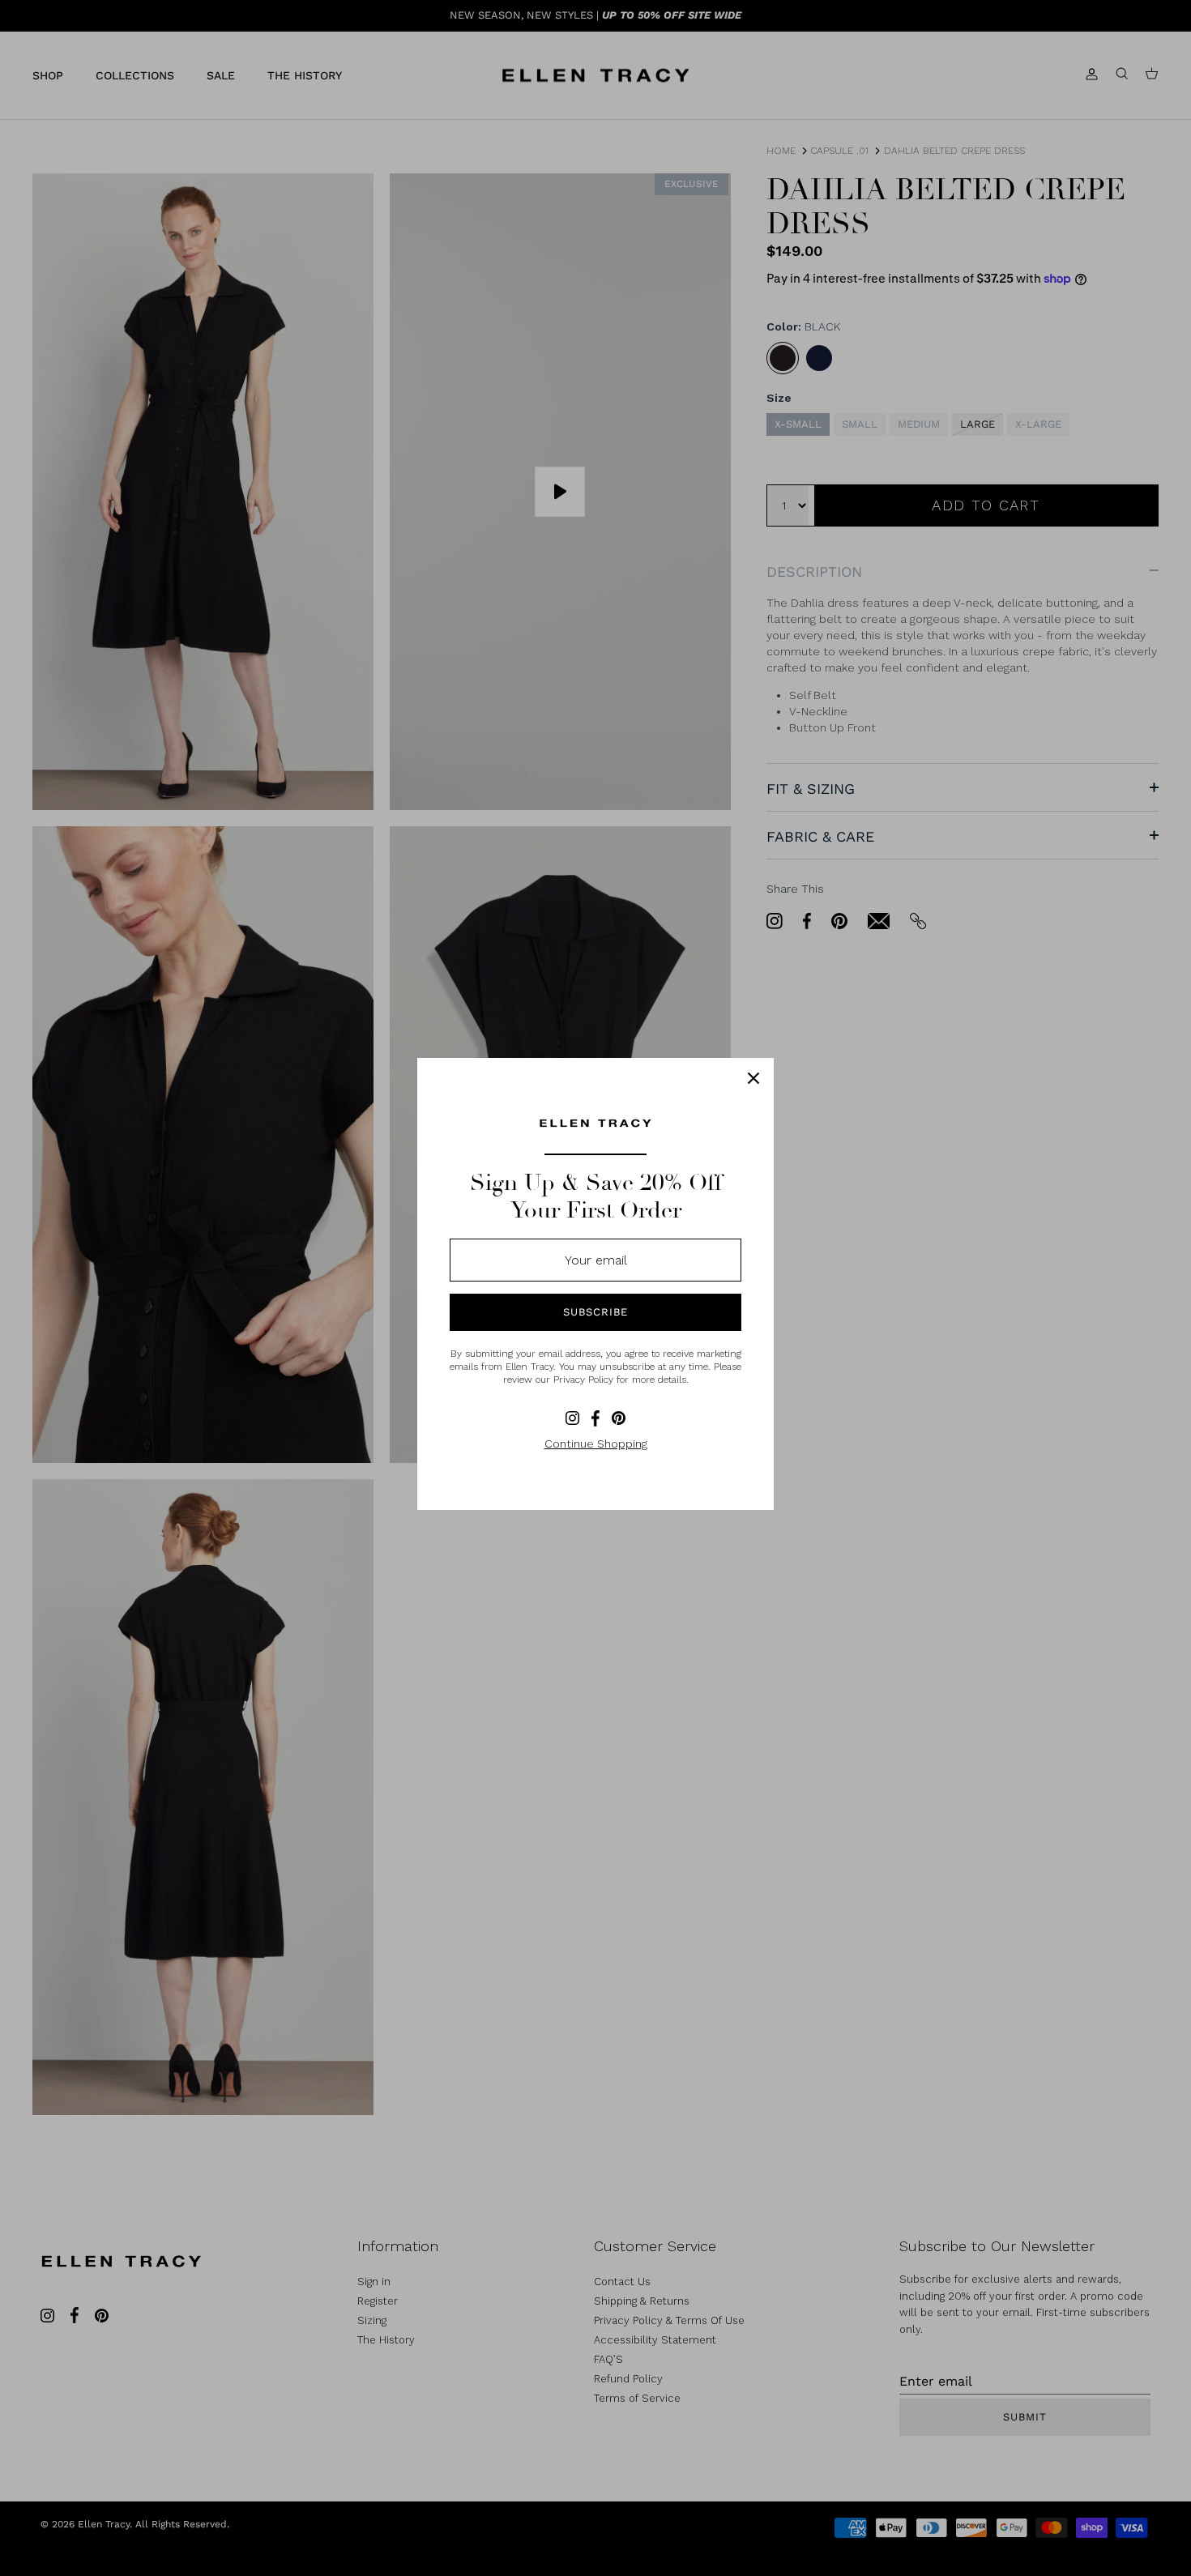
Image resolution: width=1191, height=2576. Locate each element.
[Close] (753, 1078)
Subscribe (595, 1312)
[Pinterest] (619, 1418)
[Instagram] (572, 1418)
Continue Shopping (596, 1444)
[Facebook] (595, 1418)
